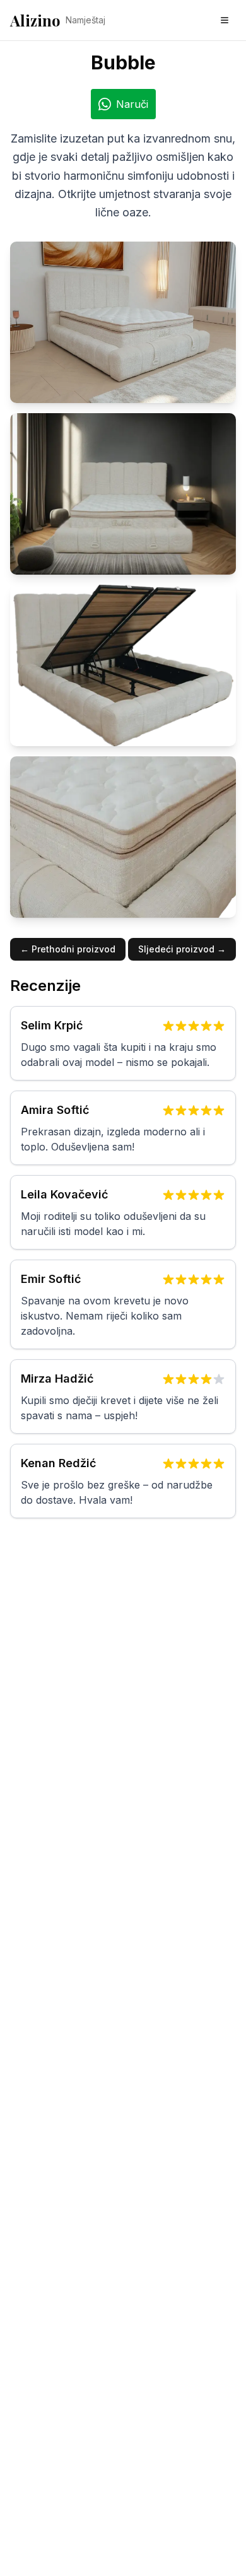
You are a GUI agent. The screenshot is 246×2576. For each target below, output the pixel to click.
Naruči (132, 104)
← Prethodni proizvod (68, 949)
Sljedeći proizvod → (182, 949)
